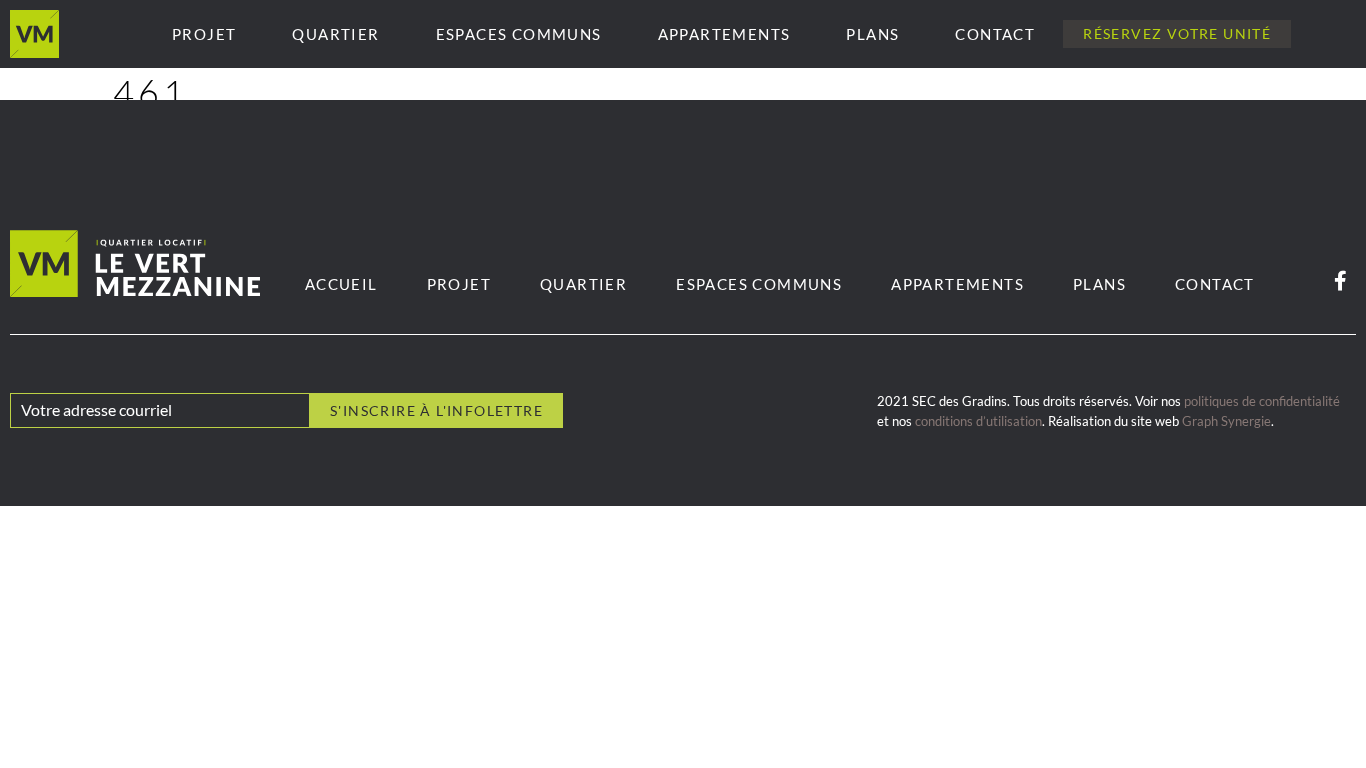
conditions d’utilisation (978, 421)
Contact (995, 34)
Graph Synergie (1226, 421)
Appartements (724, 34)
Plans (872, 34)
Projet (204, 34)
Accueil (341, 284)
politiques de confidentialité (1262, 401)
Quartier (335, 34)
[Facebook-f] (1340, 281)
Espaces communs (519, 34)
